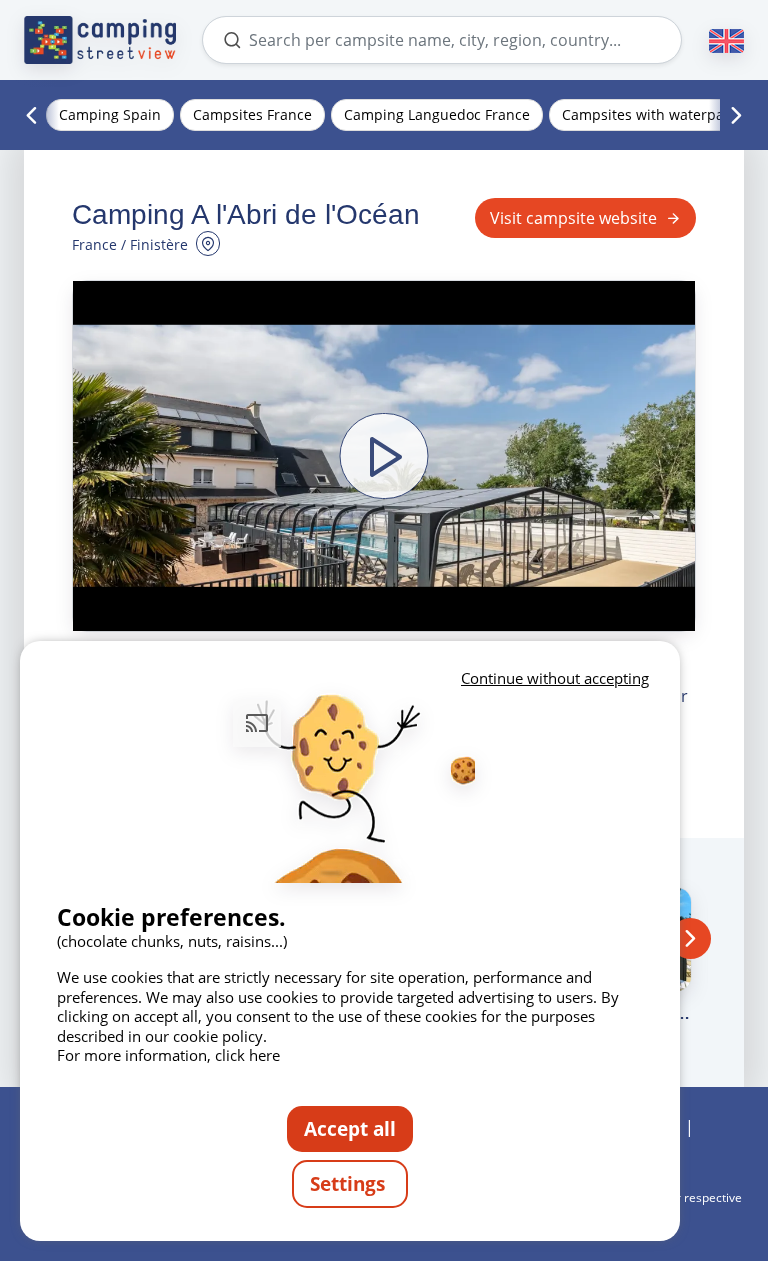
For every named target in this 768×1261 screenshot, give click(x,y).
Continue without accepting (555, 678)
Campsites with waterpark (649, 114)
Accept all (350, 1128)
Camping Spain (110, 114)
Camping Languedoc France (437, 114)
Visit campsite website (573, 218)
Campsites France (252, 114)
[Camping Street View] (100, 40)
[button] (384, 456)
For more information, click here (168, 1055)
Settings (350, 1183)
